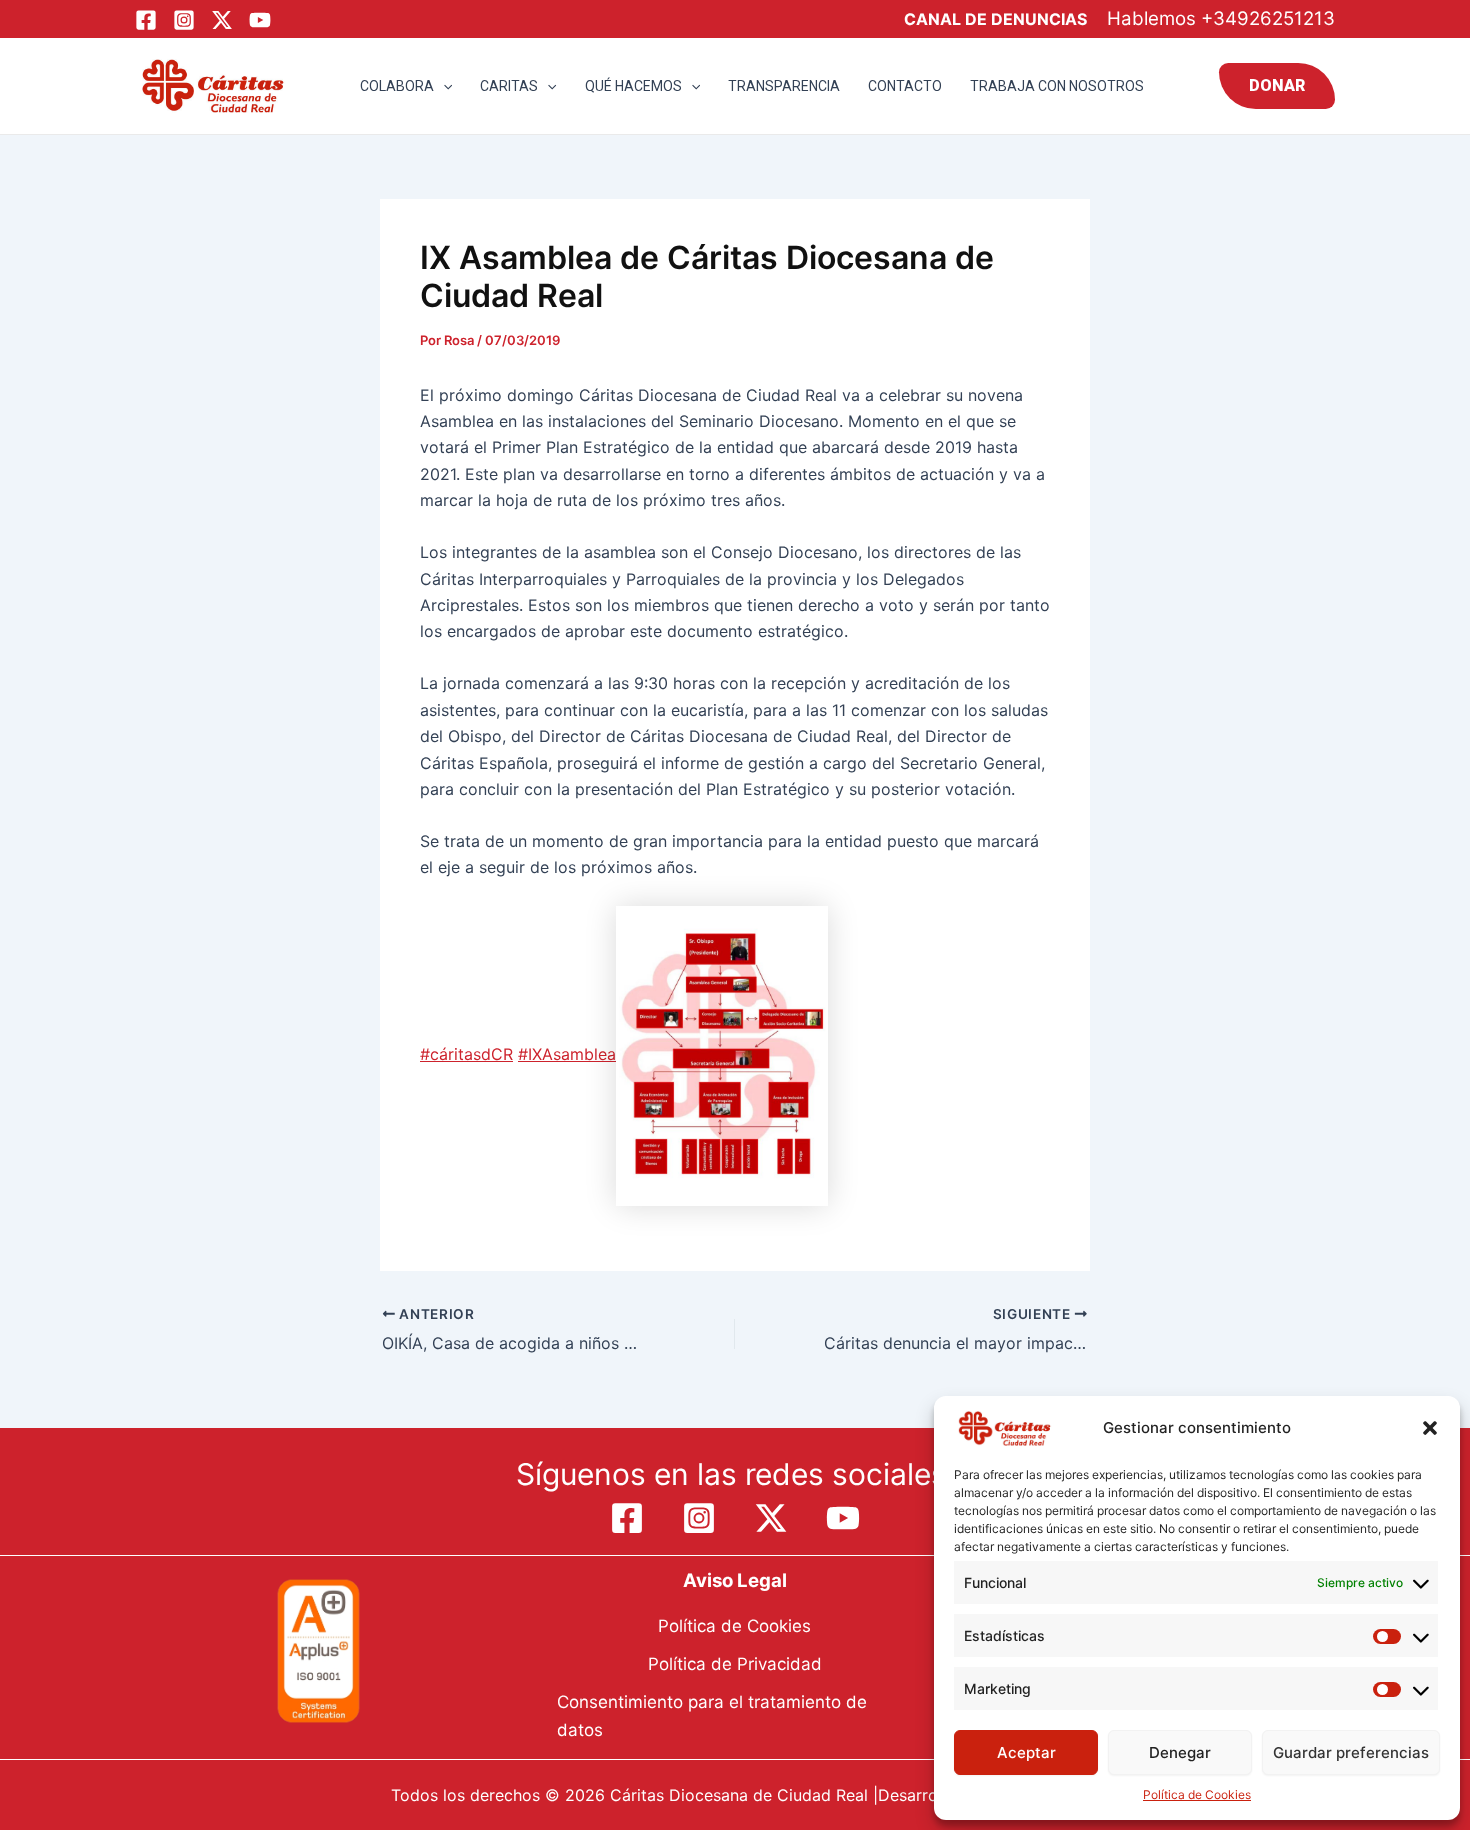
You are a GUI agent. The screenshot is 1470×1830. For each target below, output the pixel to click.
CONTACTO (905, 86)
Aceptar (1026, 1752)
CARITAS (509, 86)
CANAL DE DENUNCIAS (995, 19)
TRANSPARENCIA (784, 86)
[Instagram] (184, 20)
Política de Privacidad (735, 1664)
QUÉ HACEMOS (633, 86)
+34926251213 (1268, 18)
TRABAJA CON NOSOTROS (1057, 86)
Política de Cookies (1197, 1794)
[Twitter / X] (222, 20)
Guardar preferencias (1351, 1752)
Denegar (1180, 1752)
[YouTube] (260, 20)
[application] (443, 86)
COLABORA (397, 86)
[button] (1430, 1428)
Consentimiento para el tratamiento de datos (712, 1716)
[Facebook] (146, 20)
